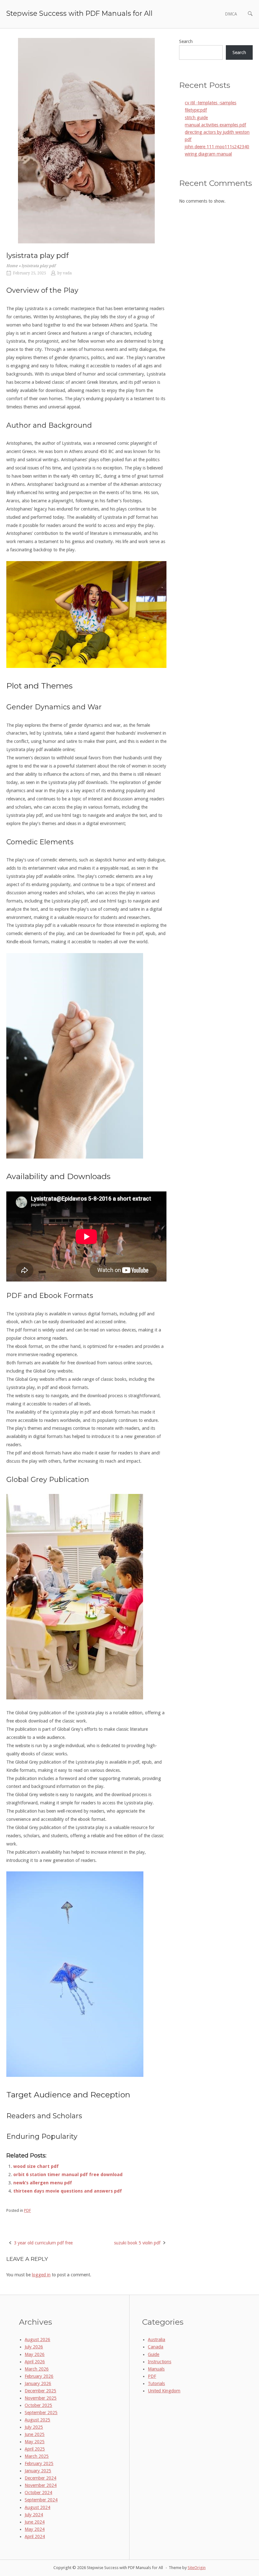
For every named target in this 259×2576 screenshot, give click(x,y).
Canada (156, 2347)
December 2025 (40, 2391)
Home (12, 266)
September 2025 (41, 2413)
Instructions (160, 2362)
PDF (27, 2210)
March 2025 (37, 2456)
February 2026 (39, 2376)
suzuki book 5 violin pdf (137, 2243)
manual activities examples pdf (215, 125)
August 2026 (37, 2340)
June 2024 (35, 2522)
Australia (157, 2340)
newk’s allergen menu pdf (43, 2183)
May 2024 (35, 2529)
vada (67, 273)
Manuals (156, 2369)
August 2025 (37, 2420)
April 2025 (35, 2449)
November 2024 (41, 2485)
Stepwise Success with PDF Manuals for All (79, 13)
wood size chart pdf (36, 2166)
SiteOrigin (197, 2568)
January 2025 (38, 2471)
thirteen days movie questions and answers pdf (68, 2191)
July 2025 (34, 2427)
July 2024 (34, 2515)
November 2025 (41, 2398)
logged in (41, 2275)
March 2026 (37, 2369)
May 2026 (35, 2354)
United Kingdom (164, 2391)
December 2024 (40, 2478)
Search (186, 41)
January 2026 (38, 2383)
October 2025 (38, 2405)
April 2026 (35, 2362)
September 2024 (41, 2500)
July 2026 (34, 2347)
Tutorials (156, 2383)
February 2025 (39, 2463)
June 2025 (35, 2434)
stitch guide (196, 118)
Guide (154, 2354)
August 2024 (37, 2507)
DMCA (231, 14)
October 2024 (38, 2493)
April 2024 (35, 2536)
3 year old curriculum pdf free (43, 2243)
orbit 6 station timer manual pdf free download (68, 2175)
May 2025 (35, 2442)
